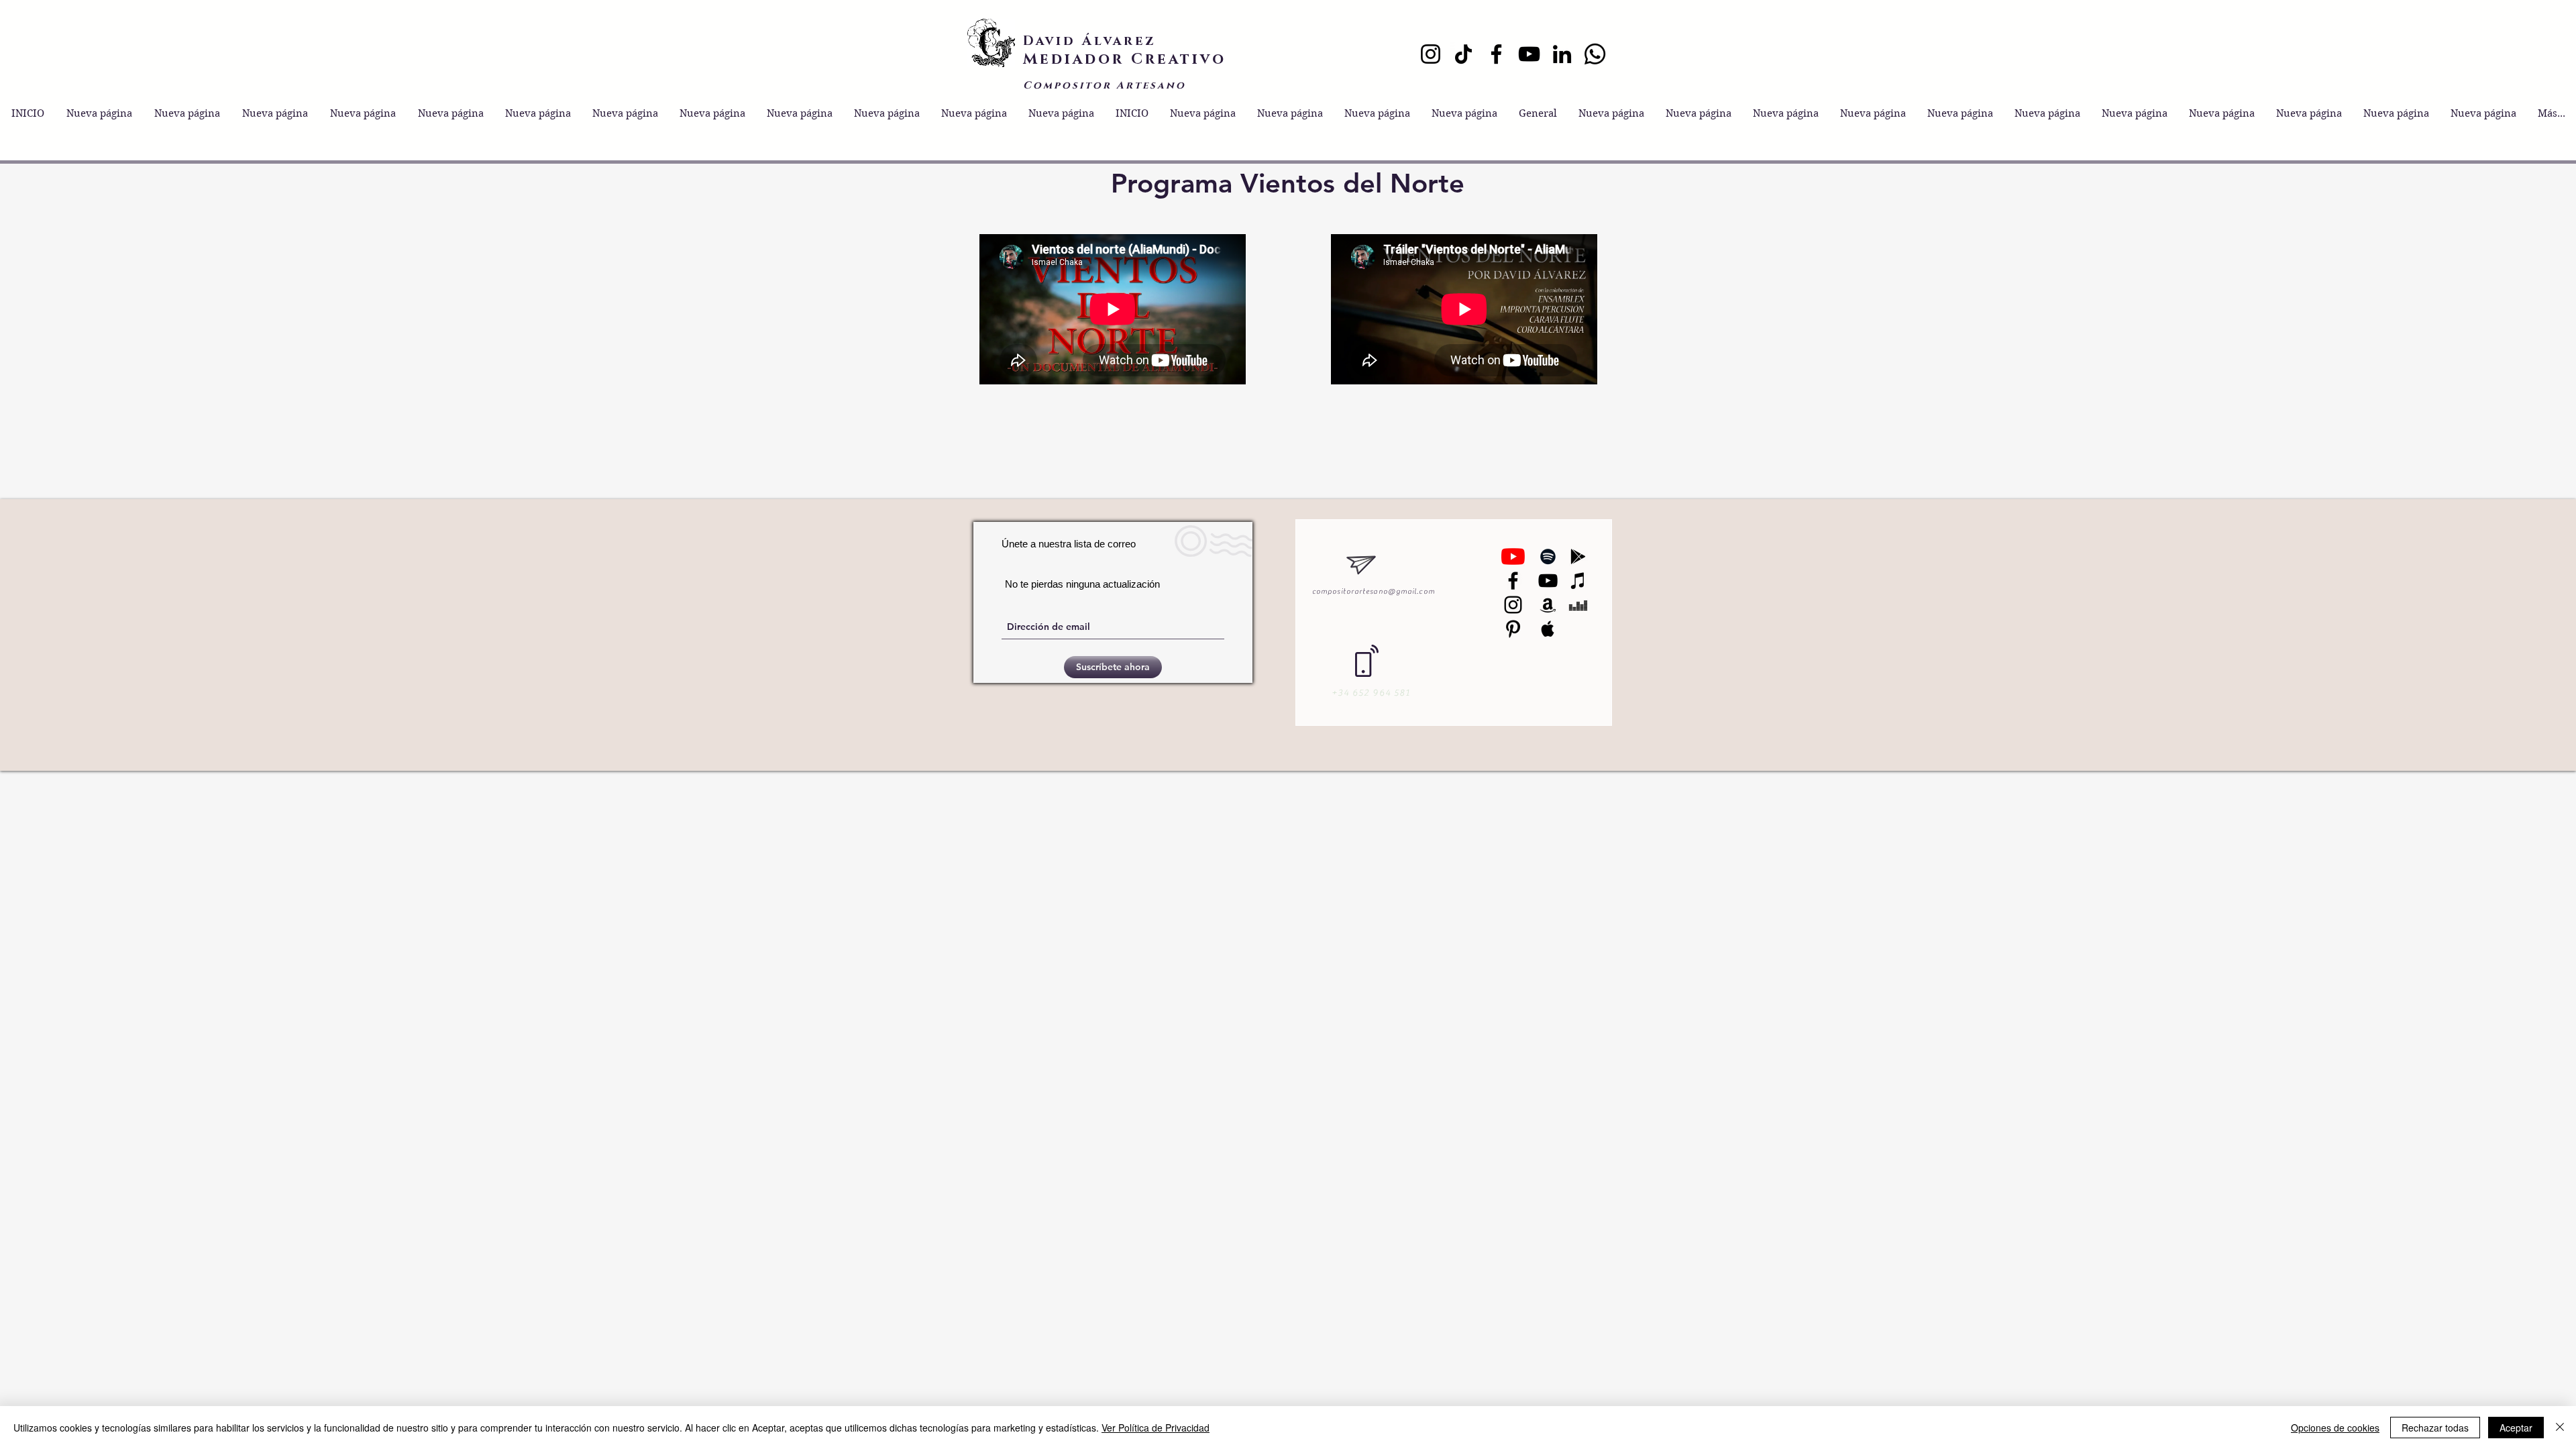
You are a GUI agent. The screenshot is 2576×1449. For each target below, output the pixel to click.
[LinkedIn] (1562, 54)
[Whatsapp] (1595, 54)
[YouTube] (1529, 54)
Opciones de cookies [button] (2335, 1428)
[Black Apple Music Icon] (1548, 629)
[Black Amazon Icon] (1548, 605)
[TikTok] (1463, 54)
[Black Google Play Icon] (1578, 556)
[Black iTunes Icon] (1578, 581)
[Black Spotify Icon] (1548, 556)
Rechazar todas (2435, 1428)
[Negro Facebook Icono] (1513, 581)
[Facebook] (1496, 54)
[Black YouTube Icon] (1548, 581)
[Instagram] (1431, 54)
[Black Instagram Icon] (1513, 605)
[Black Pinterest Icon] (1513, 629)
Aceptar (2516, 1428)
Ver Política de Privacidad (1156, 1428)
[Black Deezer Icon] (1578, 605)
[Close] (2560, 1428)
